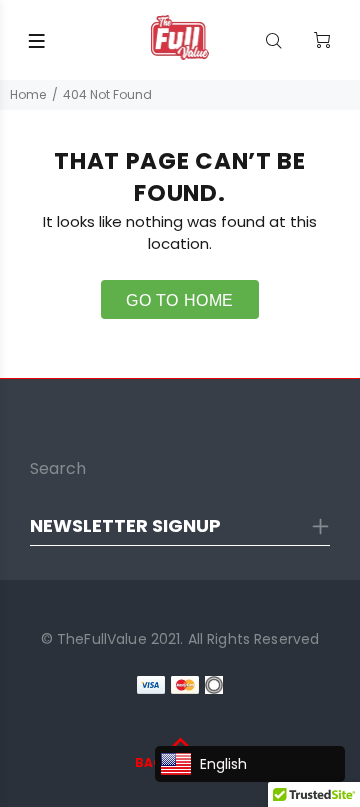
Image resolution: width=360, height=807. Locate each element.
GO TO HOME (180, 300)
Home (28, 94)
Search (58, 468)
